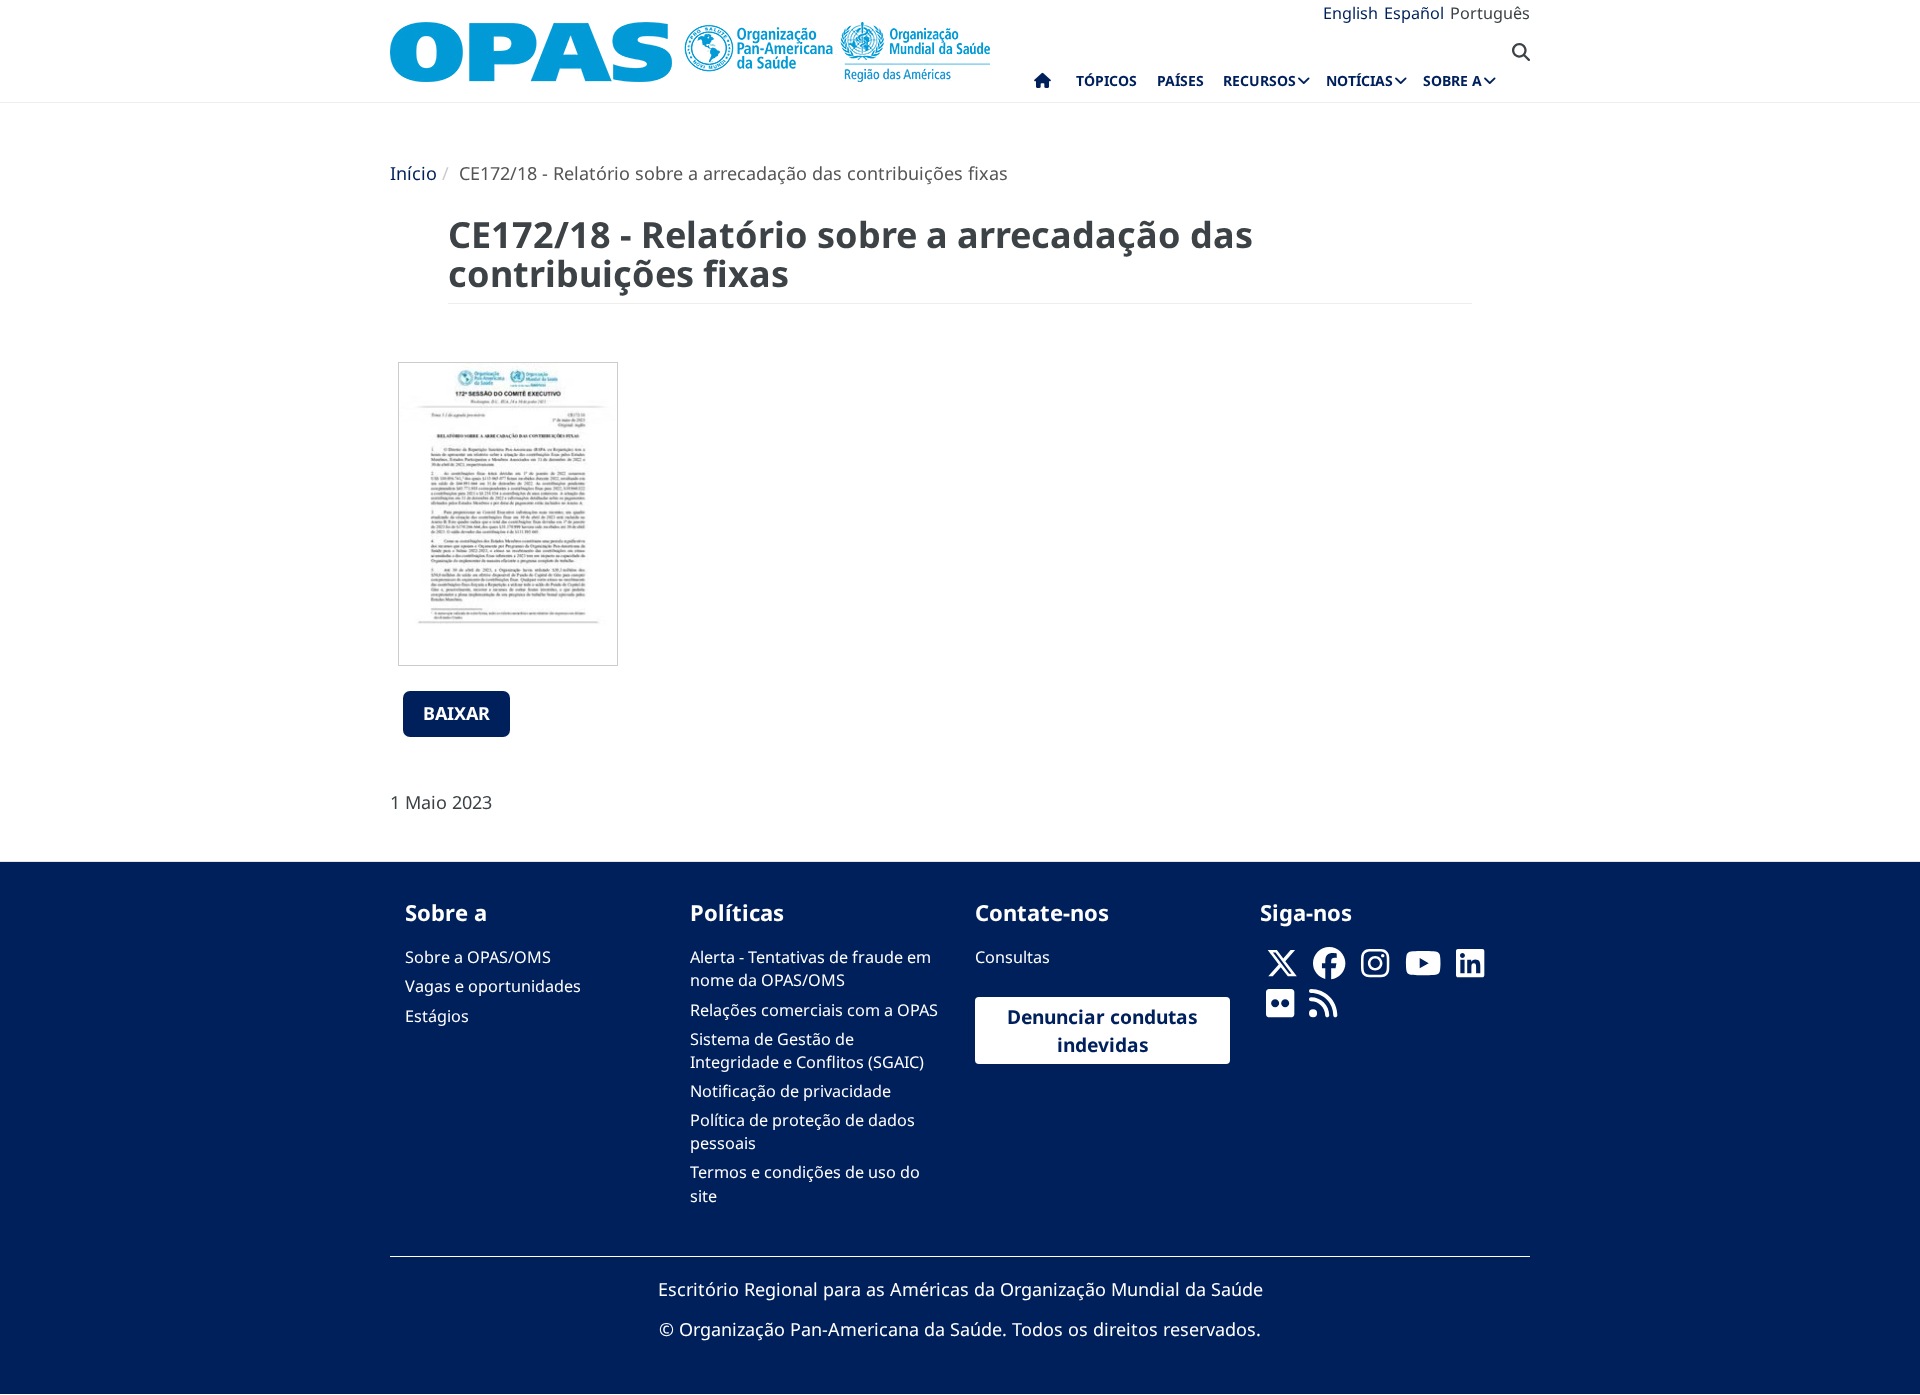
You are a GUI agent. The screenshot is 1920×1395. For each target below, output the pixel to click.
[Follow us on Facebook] (1329, 969)
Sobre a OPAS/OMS (478, 957)
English (1350, 13)
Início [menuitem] (1042, 85)
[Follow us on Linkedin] (1470, 969)
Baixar (456, 713)
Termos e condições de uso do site (805, 1183)
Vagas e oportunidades (493, 986)
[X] (1282, 969)
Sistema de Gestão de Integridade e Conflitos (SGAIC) (807, 1050)
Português (1490, 13)
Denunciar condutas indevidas (1102, 1030)
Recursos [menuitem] (1259, 80)
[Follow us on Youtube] (1423, 969)
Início (413, 173)
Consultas (1012, 957)
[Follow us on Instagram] (1375, 969)
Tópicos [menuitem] (1106, 80)
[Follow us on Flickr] (1280, 1010)
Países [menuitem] (1180, 80)
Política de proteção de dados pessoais (802, 1131)
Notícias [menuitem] (1359, 80)
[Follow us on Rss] (1323, 1010)
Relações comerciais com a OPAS (814, 1010)
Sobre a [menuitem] (1452, 80)
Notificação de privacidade (790, 1091)
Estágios (437, 1016)
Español (1414, 13)
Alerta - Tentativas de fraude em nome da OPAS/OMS (810, 968)
